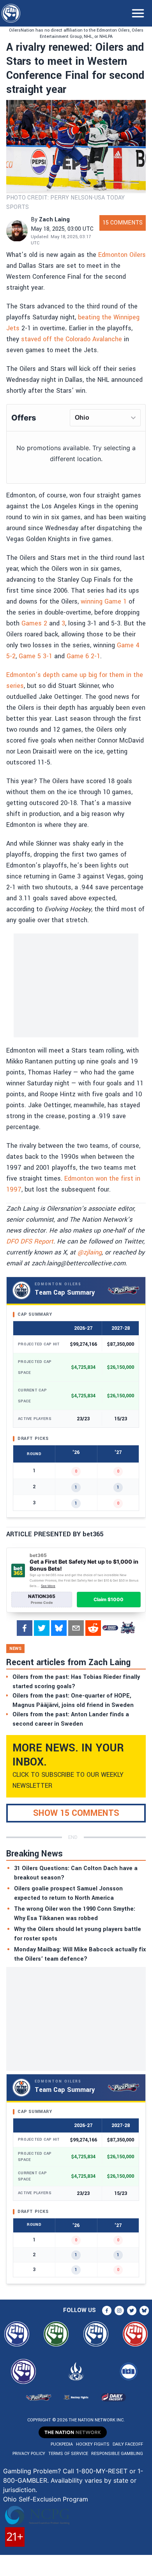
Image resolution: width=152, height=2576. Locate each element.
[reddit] (93, 1628)
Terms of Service (68, 2454)
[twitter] (42, 1628)
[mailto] (76, 1628)
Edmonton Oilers (122, 255)
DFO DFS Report (30, 1241)
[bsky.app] (59, 1628)
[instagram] (119, 2311)
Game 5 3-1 (35, 656)
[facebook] (25, 1628)
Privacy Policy (29, 2454)
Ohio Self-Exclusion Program (46, 2499)
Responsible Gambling (117, 2454)
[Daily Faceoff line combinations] (110, 1628)
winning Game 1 (104, 601)
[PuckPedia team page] (127, 1628)
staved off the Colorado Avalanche (72, 339)
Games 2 (34, 623)
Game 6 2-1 (83, 656)
